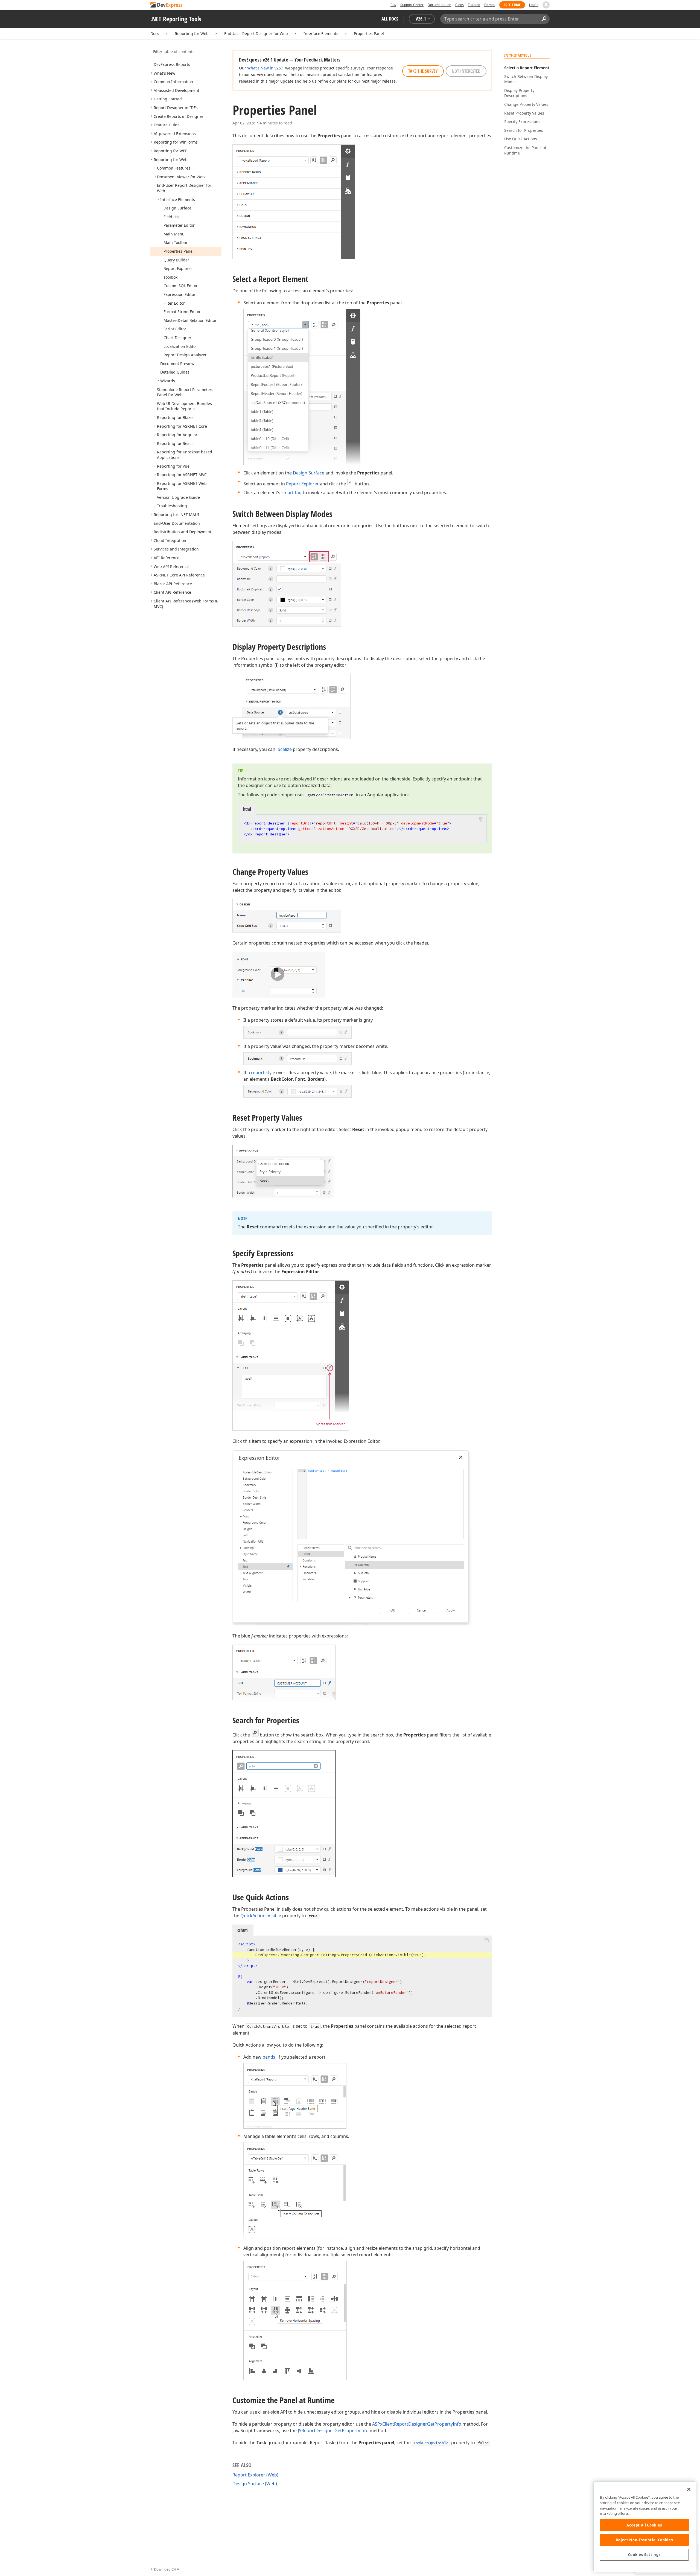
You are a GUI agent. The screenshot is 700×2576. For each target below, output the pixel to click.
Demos (490, 5)
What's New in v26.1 (266, 68)
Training (474, 5)
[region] (644, 2526)
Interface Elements (321, 33)
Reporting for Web (192, 33)
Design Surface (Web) (255, 2484)
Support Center (412, 5)
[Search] (544, 19)
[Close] (689, 2489)
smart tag (291, 493)
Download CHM (167, 2569)
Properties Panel (369, 33)
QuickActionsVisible (261, 1916)
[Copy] (481, 819)
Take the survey (423, 71)
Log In (534, 5)
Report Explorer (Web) (255, 2475)
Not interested (466, 71)
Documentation (439, 5)
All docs (390, 19)
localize (284, 749)
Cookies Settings (644, 2555)
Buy (393, 5)
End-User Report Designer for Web (256, 33)
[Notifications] (546, 5)
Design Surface (309, 473)
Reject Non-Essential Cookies (644, 2540)
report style (263, 1073)
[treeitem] (172, 64)
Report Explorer (302, 484)
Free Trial (512, 5)
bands (269, 2057)
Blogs (460, 5)
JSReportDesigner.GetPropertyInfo (333, 2431)
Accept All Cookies (644, 2525)
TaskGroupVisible (431, 2443)
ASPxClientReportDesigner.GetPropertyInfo (417, 2424)
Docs (155, 33)
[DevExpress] (167, 5)
